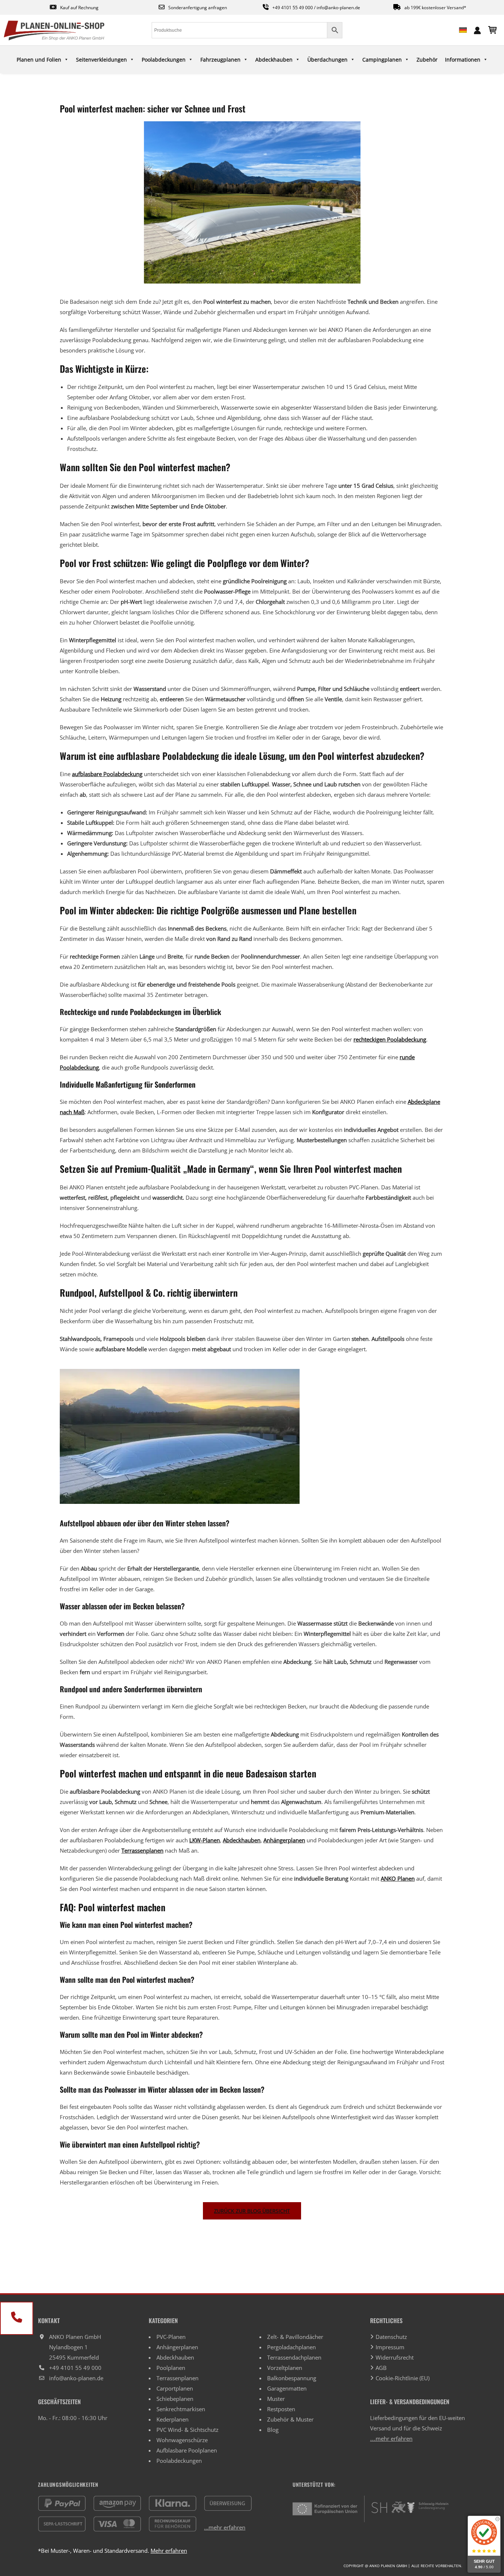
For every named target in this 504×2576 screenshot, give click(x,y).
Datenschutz (391, 2337)
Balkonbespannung (292, 2378)
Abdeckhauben (274, 60)
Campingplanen (382, 60)
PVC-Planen (171, 2337)
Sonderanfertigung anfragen (198, 8)
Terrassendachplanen (294, 2357)
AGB (381, 2368)
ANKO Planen (398, 1878)
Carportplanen (175, 2388)
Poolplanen (171, 2368)
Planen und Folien (39, 60)
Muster (276, 2399)
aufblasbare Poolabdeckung (107, 774)
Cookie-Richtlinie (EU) (403, 2378)
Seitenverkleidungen (101, 60)
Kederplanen (172, 2419)
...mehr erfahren (225, 2527)
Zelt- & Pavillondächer (295, 2337)
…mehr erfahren (391, 2438)
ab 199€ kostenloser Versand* (435, 8)
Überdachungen (327, 60)
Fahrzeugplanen (220, 60)
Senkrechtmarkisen (181, 2409)
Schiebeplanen (175, 2399)
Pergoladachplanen (291, 2347)
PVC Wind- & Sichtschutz (187, 2430)
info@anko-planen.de (338, 8)
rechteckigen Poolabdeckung (390, 1039)
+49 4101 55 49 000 (293, 8)
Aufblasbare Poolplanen (187, 2450)
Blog (273, 2430)
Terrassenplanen (142, 1850)
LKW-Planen (205, 1840)
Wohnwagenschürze (182, 2440)
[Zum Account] (477, 29)
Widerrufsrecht (395, 2357)
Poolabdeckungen (164, 60)
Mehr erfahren (169, 2551)
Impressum (390, 2347)
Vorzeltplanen (285, 2368)
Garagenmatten (287, 2388)
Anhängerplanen (284, 1840)
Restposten (281, 2409)
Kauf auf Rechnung (79, 8)
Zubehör (427, 60)
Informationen (463, 60)
